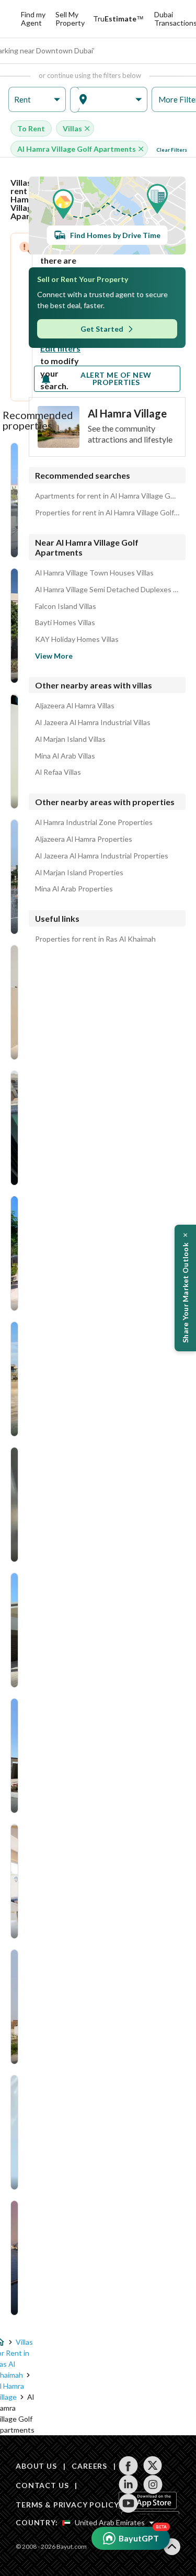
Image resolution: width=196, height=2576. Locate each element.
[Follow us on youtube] (128, 2503)
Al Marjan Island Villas (70, 739)
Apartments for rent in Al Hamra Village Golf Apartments (107, 496)
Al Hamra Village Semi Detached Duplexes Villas (107, 590)
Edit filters (60, 348)
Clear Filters (172, 150)
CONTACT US (42, 2485)
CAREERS (89, 2466)
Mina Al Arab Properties (74, 889)
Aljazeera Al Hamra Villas (75, 706)
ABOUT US (36, 2466)
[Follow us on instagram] (153, 2484)
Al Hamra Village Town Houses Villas (94, 573)
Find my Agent (33, 19)
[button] (37, 100)
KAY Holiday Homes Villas (77, 639)
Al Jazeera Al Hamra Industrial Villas (93, 722)
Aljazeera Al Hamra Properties (84, 839)
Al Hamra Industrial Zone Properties (94, 822)
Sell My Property (70, 19)
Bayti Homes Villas (65, 623)
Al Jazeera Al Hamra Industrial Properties (102, 856)
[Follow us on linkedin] (128, 2484)
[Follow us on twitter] (153, 2466)
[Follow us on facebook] (128, 2466)
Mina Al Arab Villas (65, 756)
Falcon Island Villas (66, 606)
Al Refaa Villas (58, 772)
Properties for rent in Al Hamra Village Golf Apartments (107, 513)
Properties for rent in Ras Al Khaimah (95, 939)
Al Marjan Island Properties (79, 873)
